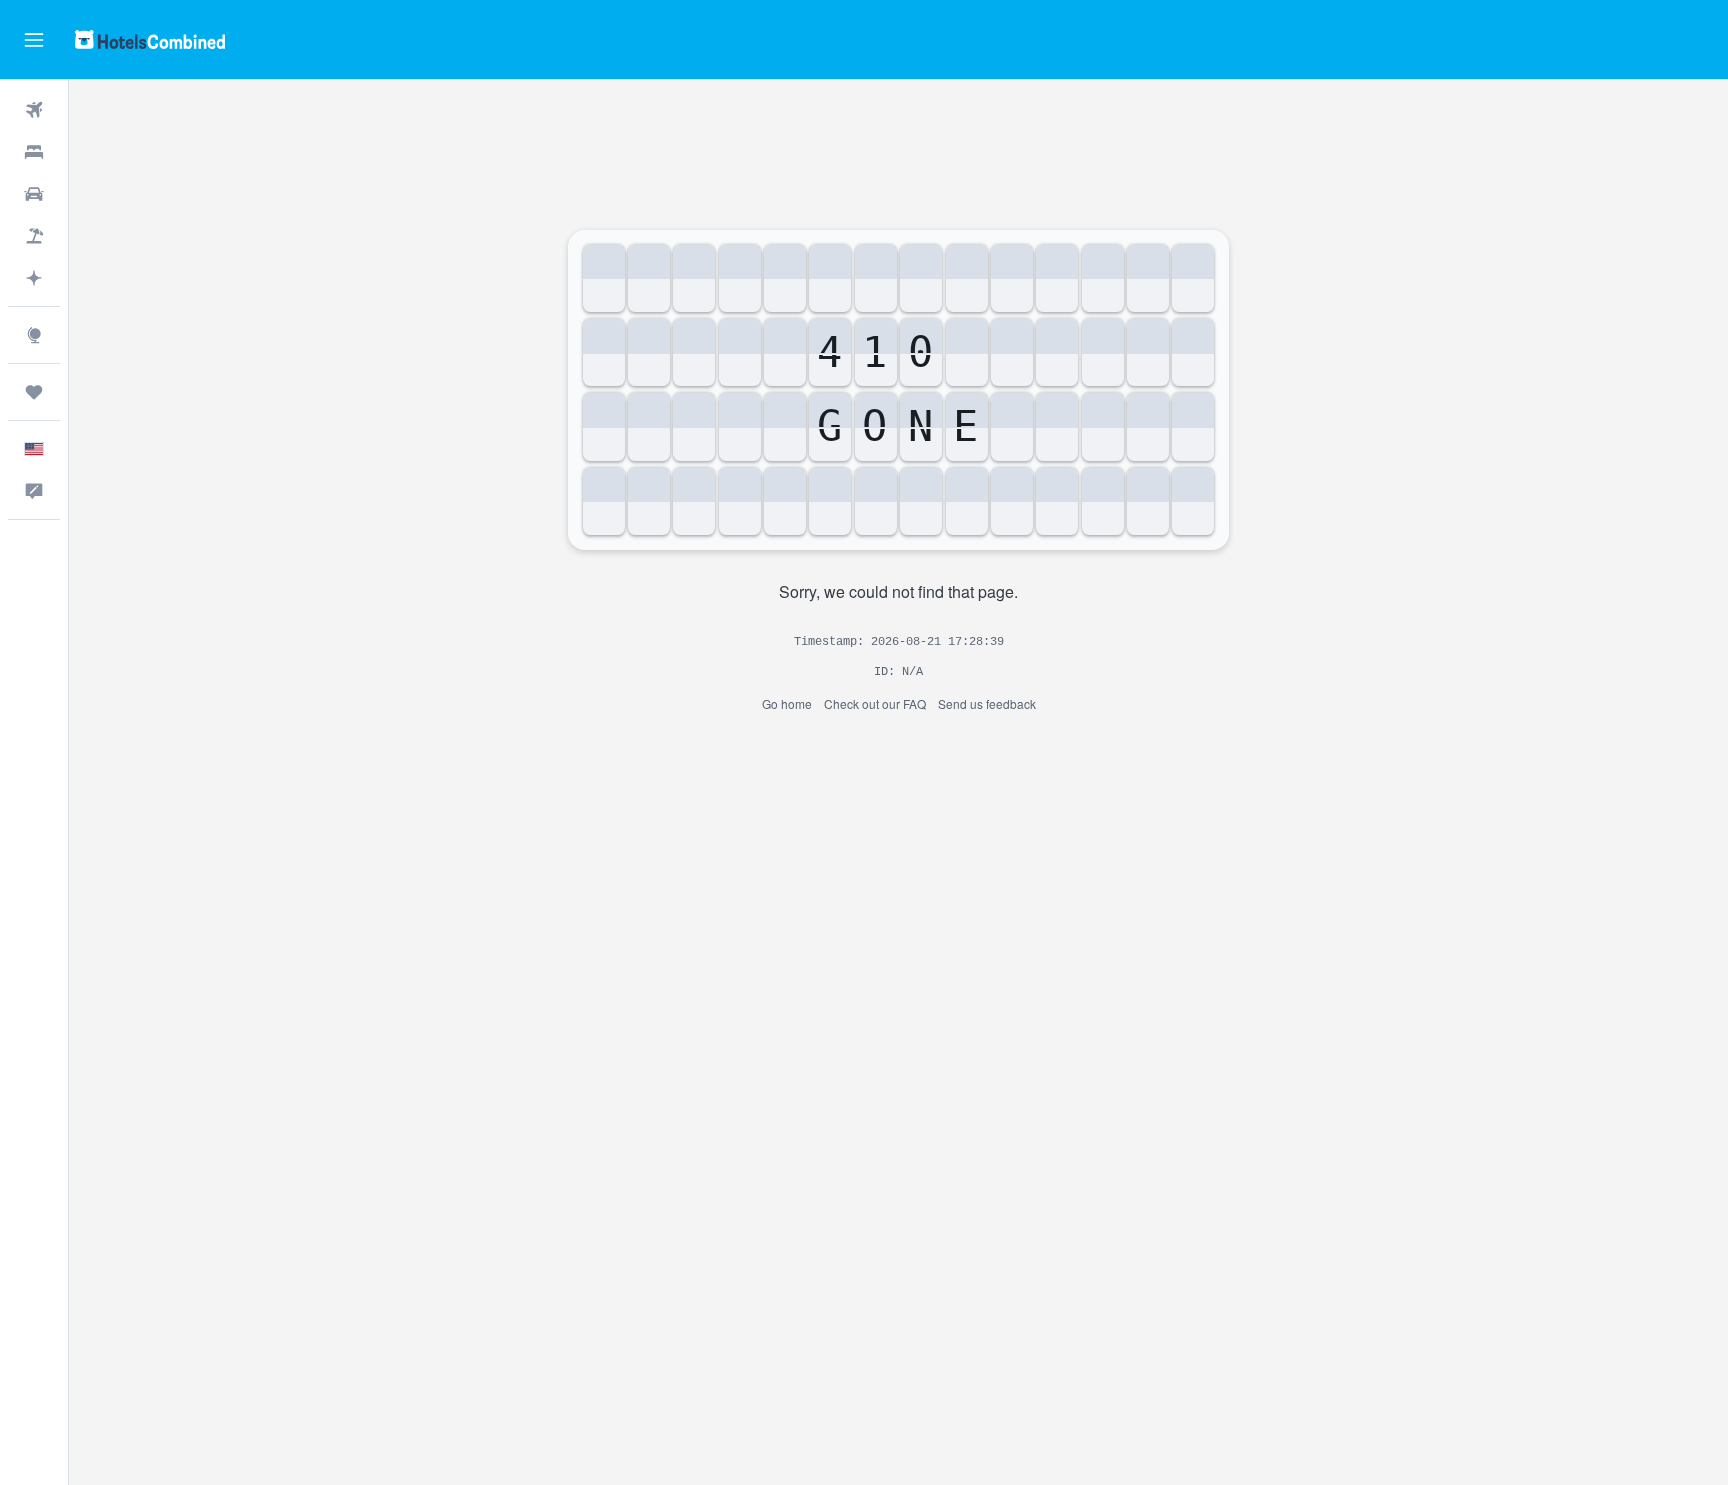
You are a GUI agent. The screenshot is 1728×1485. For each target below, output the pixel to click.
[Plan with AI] (34, 278)
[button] (34, 40)
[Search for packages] (34, 236)
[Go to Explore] (34, 335)
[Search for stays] (34, 152)
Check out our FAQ (875, 703)
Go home (787, 703)
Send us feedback (987, 703)
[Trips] (34, 392)
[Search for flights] (34, 110)
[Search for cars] (34, 194)
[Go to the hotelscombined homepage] (150, 39)
